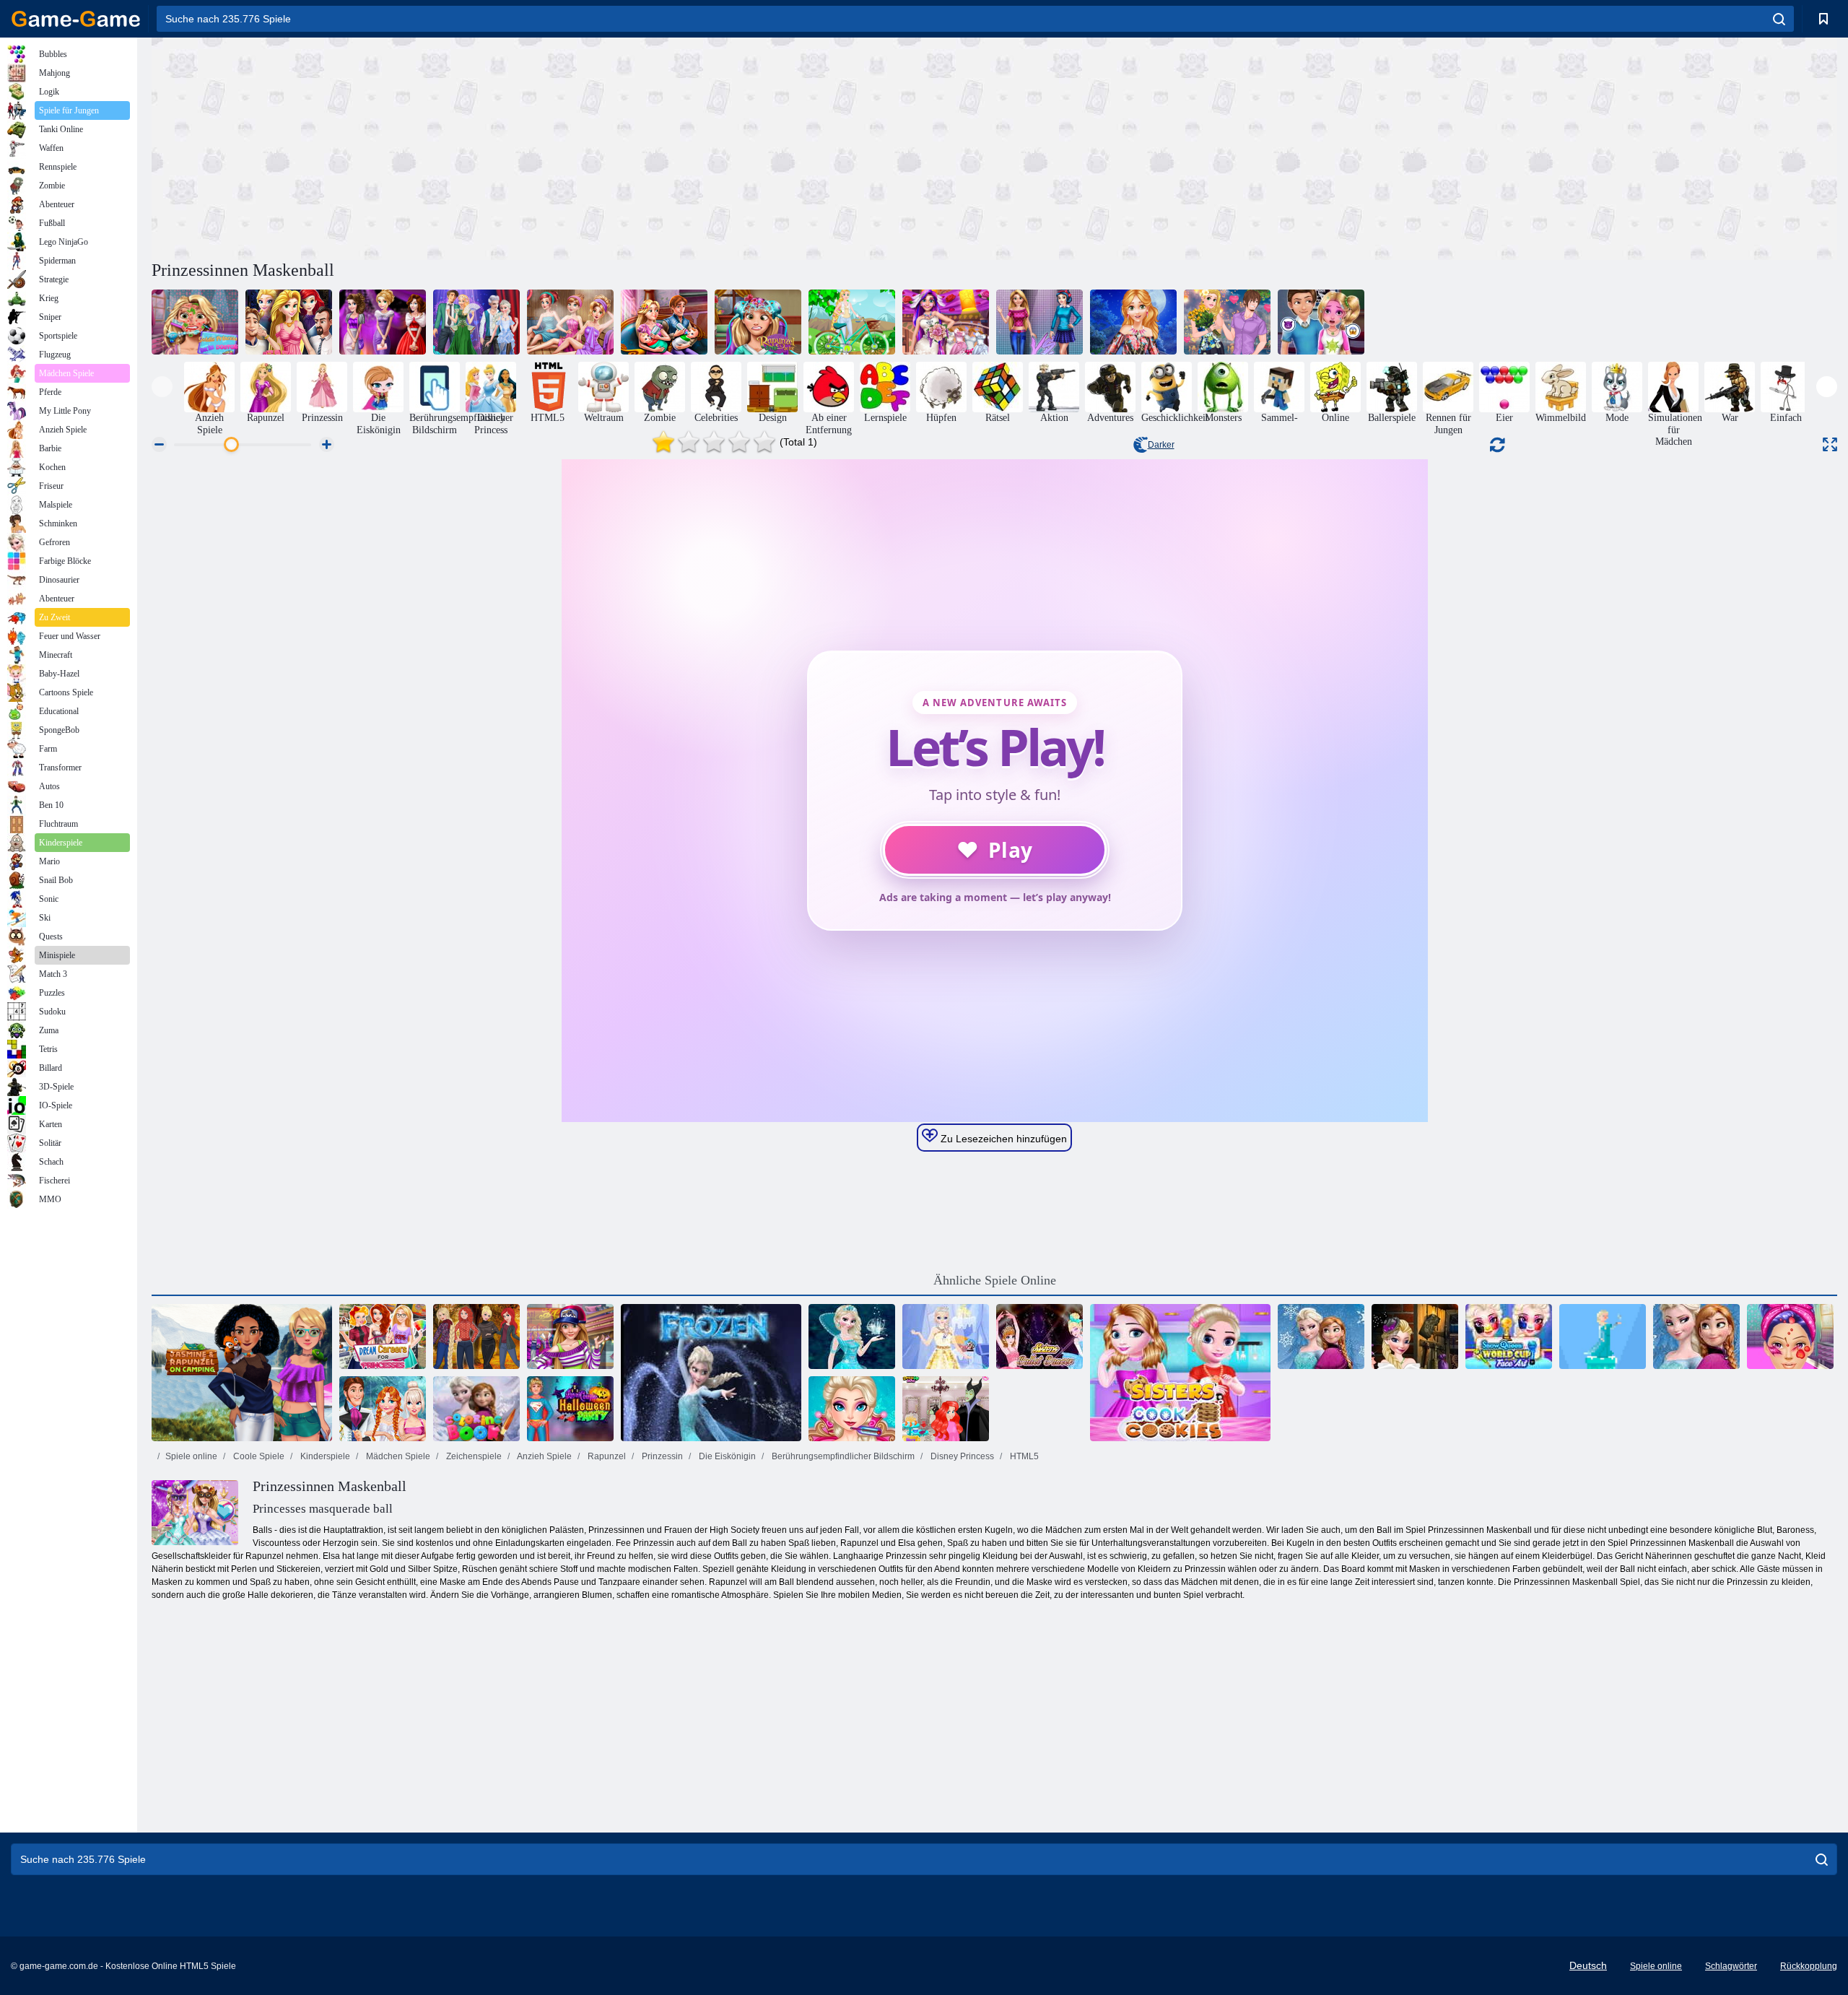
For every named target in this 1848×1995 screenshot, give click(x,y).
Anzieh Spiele (544, 1456)
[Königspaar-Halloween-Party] (570, 1409)
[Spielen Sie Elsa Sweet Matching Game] (711, 1373)
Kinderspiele (324, 1456)
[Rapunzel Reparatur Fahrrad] (852, 322)
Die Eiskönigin (726, 1456)
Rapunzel (606, 1456)
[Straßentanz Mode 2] (570, 1336)
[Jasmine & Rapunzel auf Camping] (242, 1373)
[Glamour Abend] (383, 322)
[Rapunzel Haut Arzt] (195, 322)
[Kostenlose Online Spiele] (76, 19)
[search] (1779, 19)
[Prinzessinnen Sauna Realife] (570, 322)
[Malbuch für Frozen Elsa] (476, 1409)
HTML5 (1023, 1456)
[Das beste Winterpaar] (476, 322)
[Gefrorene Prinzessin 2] (946, 1336)
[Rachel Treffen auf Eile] (289, 322)
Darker (1161, 445)
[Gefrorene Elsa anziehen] (852, 1336)
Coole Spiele (258, 1456)
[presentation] (162, 387)
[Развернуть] (1830, 444)
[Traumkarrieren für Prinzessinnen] (383, 1336)
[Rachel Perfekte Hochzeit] (946, 322)
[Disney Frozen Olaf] (1696, 1336)
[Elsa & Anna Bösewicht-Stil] (1321, 1336)
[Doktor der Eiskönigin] (1790, 1336)
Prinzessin (661, 1456)
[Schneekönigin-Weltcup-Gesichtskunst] (1509, 1336)
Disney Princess (961, 1456)
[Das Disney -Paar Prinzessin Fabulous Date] (1227, 322)
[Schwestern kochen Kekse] (1180, 1373)
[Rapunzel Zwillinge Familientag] (664, 322)
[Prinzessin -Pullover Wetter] (476, 1336)
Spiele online (191, 1456)
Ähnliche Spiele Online (995, 1280)
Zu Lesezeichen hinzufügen (1002, 1139)
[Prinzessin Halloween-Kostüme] (1415, 1336)
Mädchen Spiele (397, 1456)
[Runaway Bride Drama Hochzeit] (383, 1409)
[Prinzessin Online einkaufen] (1133, 322)
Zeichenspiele (473, 1456)
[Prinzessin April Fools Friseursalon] (946, 1409)
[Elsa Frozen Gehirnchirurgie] (852, 1409)
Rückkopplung (1809, 1966)
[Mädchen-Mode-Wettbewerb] (1039, 322)
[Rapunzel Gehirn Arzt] (758, 322)
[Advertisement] (573, 147)
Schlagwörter (1731, 1966)
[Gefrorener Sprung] (1603, 1336)
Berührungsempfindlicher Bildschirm (842, 1456)
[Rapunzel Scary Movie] (1321, 322)
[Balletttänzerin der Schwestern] (1039, 1336)
